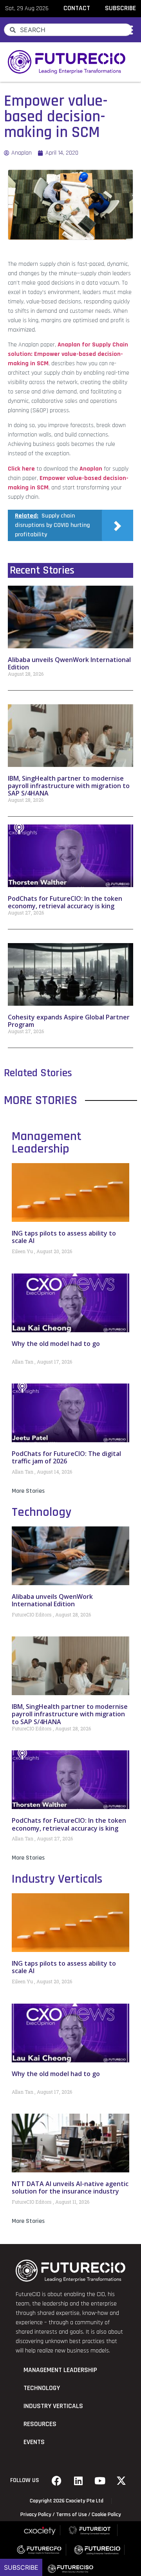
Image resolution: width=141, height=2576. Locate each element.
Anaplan (91, 469)
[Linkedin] (78, 2480)
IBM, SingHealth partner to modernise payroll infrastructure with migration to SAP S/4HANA (69, 786)
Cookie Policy (106, 2515)
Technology (42, 1512)
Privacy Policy (36, 2515)
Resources (40, 2424)
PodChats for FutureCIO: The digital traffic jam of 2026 (66, 1457)
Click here (21, 469)
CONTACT (77, 8)
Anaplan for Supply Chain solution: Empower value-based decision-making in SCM (68, 354)
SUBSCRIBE (120, 8)
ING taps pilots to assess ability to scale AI (64, 1237)
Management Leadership (47, 1143)
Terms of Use (71, 2515)
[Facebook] (57, 2480)
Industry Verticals (57, 1879)
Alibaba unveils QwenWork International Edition (69, 663)
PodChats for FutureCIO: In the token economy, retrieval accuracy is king (65, 902)
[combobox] (68, 30)
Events (34, 2442)
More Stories (28, 1491)
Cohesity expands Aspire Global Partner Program (69, 1021)
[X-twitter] (121, 2480)
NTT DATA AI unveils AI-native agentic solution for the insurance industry (70, 2187)
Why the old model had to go (56, 1344)
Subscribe (21, 2567)
